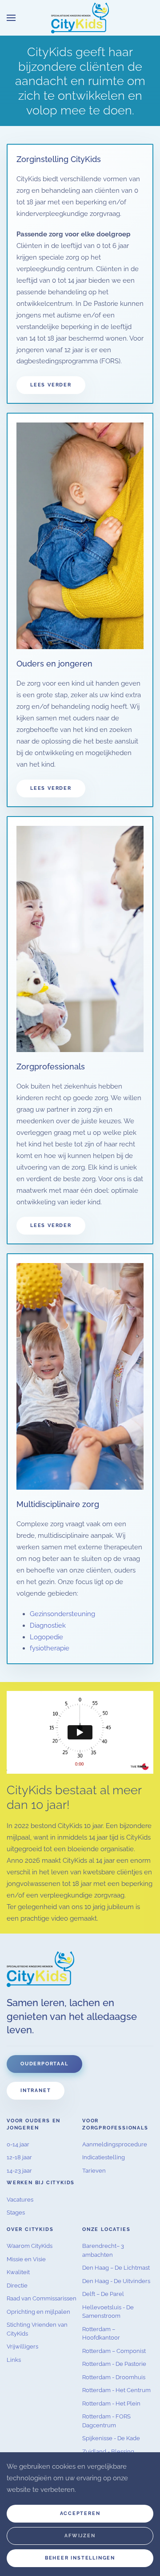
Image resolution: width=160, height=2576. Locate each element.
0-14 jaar (18, 2144)
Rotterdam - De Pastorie (114, 2364)
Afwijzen (80, 2536)
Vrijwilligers (22, 2346)
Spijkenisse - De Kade (111, 2438)
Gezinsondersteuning (62, 1614)
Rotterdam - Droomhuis (114, 2377)
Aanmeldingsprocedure (115, 2144)
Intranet (36, 2090)
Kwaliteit (18, 2272)
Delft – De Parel (103, 2294)
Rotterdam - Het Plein (111, 2403)
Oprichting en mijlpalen (38, 2312)
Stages (16, 2212)
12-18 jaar (19, 2157)
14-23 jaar (19, 2171)
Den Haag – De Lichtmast (116, 2268)
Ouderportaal (44, 2064)
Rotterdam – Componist (114, 2351)
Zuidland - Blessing (108, 2452)
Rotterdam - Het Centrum (116, 2390)
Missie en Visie (26, 2259)
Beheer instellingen (80, 2558)
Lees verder (51, 385)
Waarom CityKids (30, 2246)
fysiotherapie (50, 1648)
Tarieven (94, 2171)
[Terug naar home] (80, 18)
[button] (11, 18)
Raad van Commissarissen (42, 2298)
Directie (17, 2285)
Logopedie (46, 1637)
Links (14, 2360)
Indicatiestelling (104, 2157)
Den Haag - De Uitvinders (116, 2281)
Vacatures (20, 2200)
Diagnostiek (48, 1625)
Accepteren (80, 2513)
